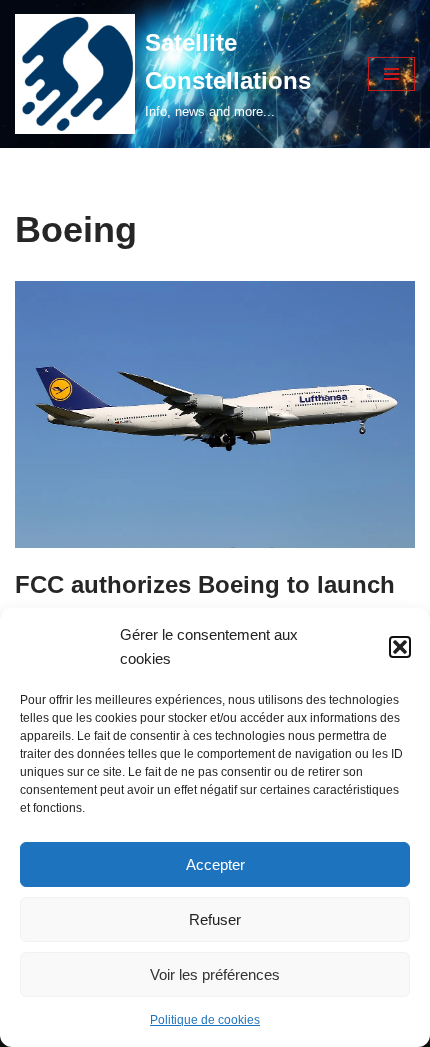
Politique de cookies (205, 1020)
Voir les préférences (215, 974)
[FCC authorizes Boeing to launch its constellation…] (215, 414)
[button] (400, 647)
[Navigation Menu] (391, 74)
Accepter (215, 864)
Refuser (215, 919)
